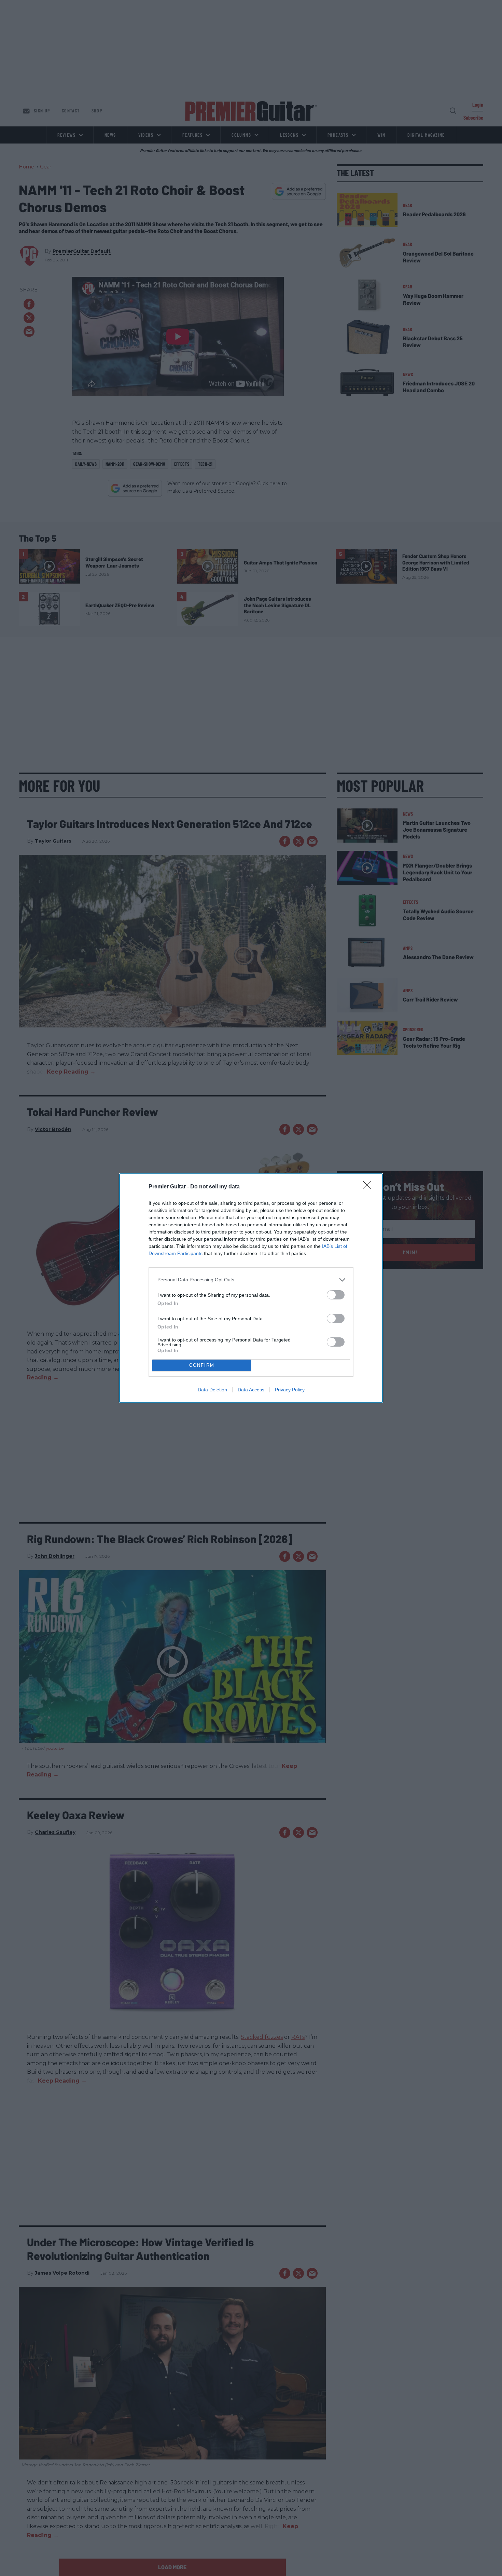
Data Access (251, 1390)
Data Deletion (212, 1390)
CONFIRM (202, 1365)
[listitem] (251, 1280)
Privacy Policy (290, 1390)
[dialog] (251, 1288)
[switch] (336, 1295)
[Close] (369, 1187)
